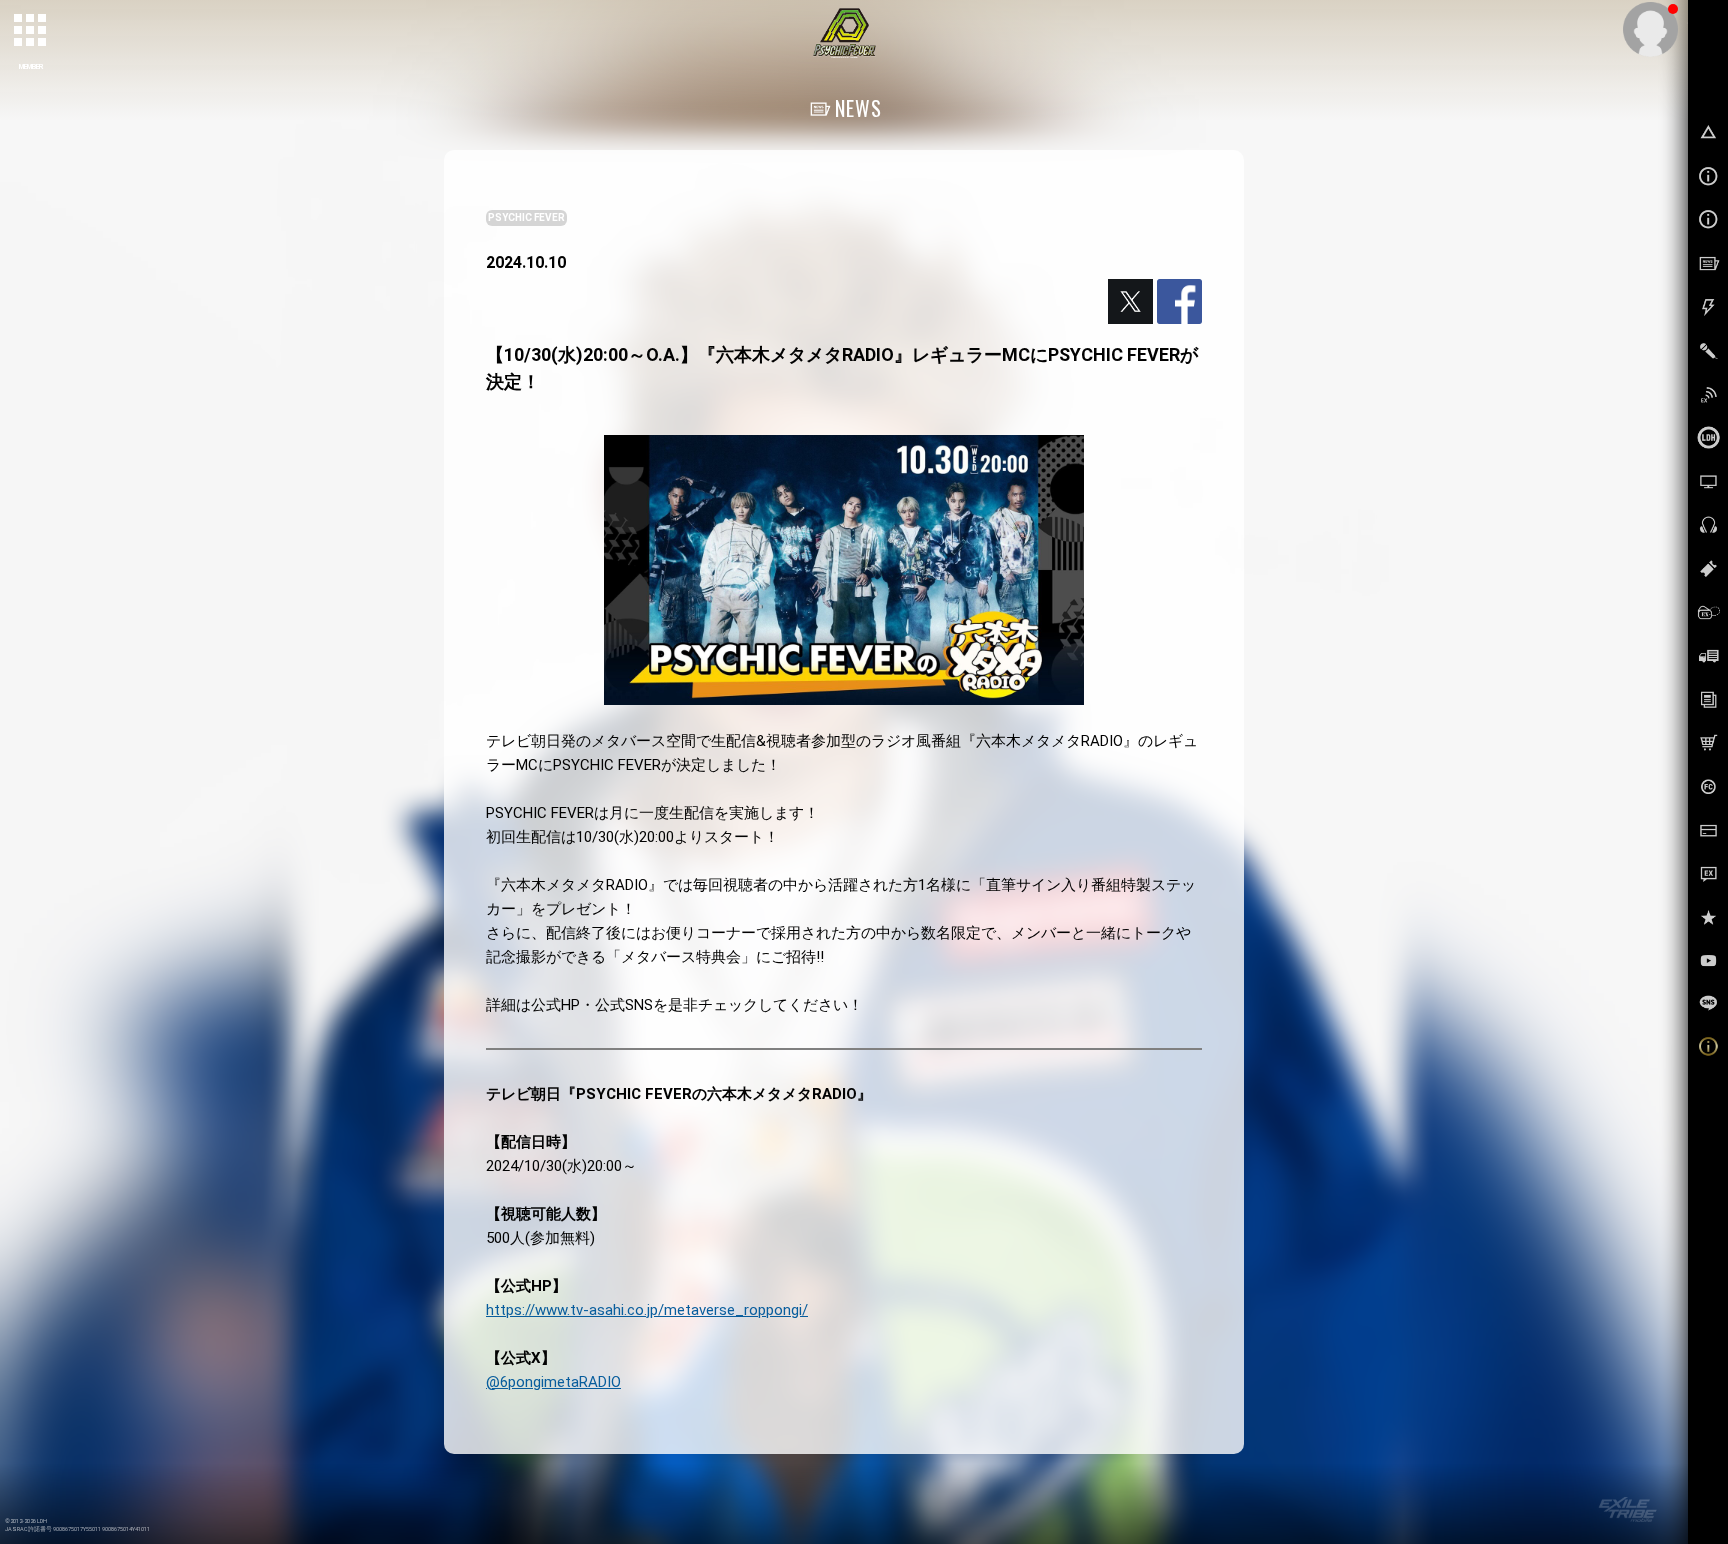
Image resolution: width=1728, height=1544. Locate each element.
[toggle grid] (31, 31)
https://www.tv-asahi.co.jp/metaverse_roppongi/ (647, 1310)
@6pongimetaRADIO (553, 1382)
